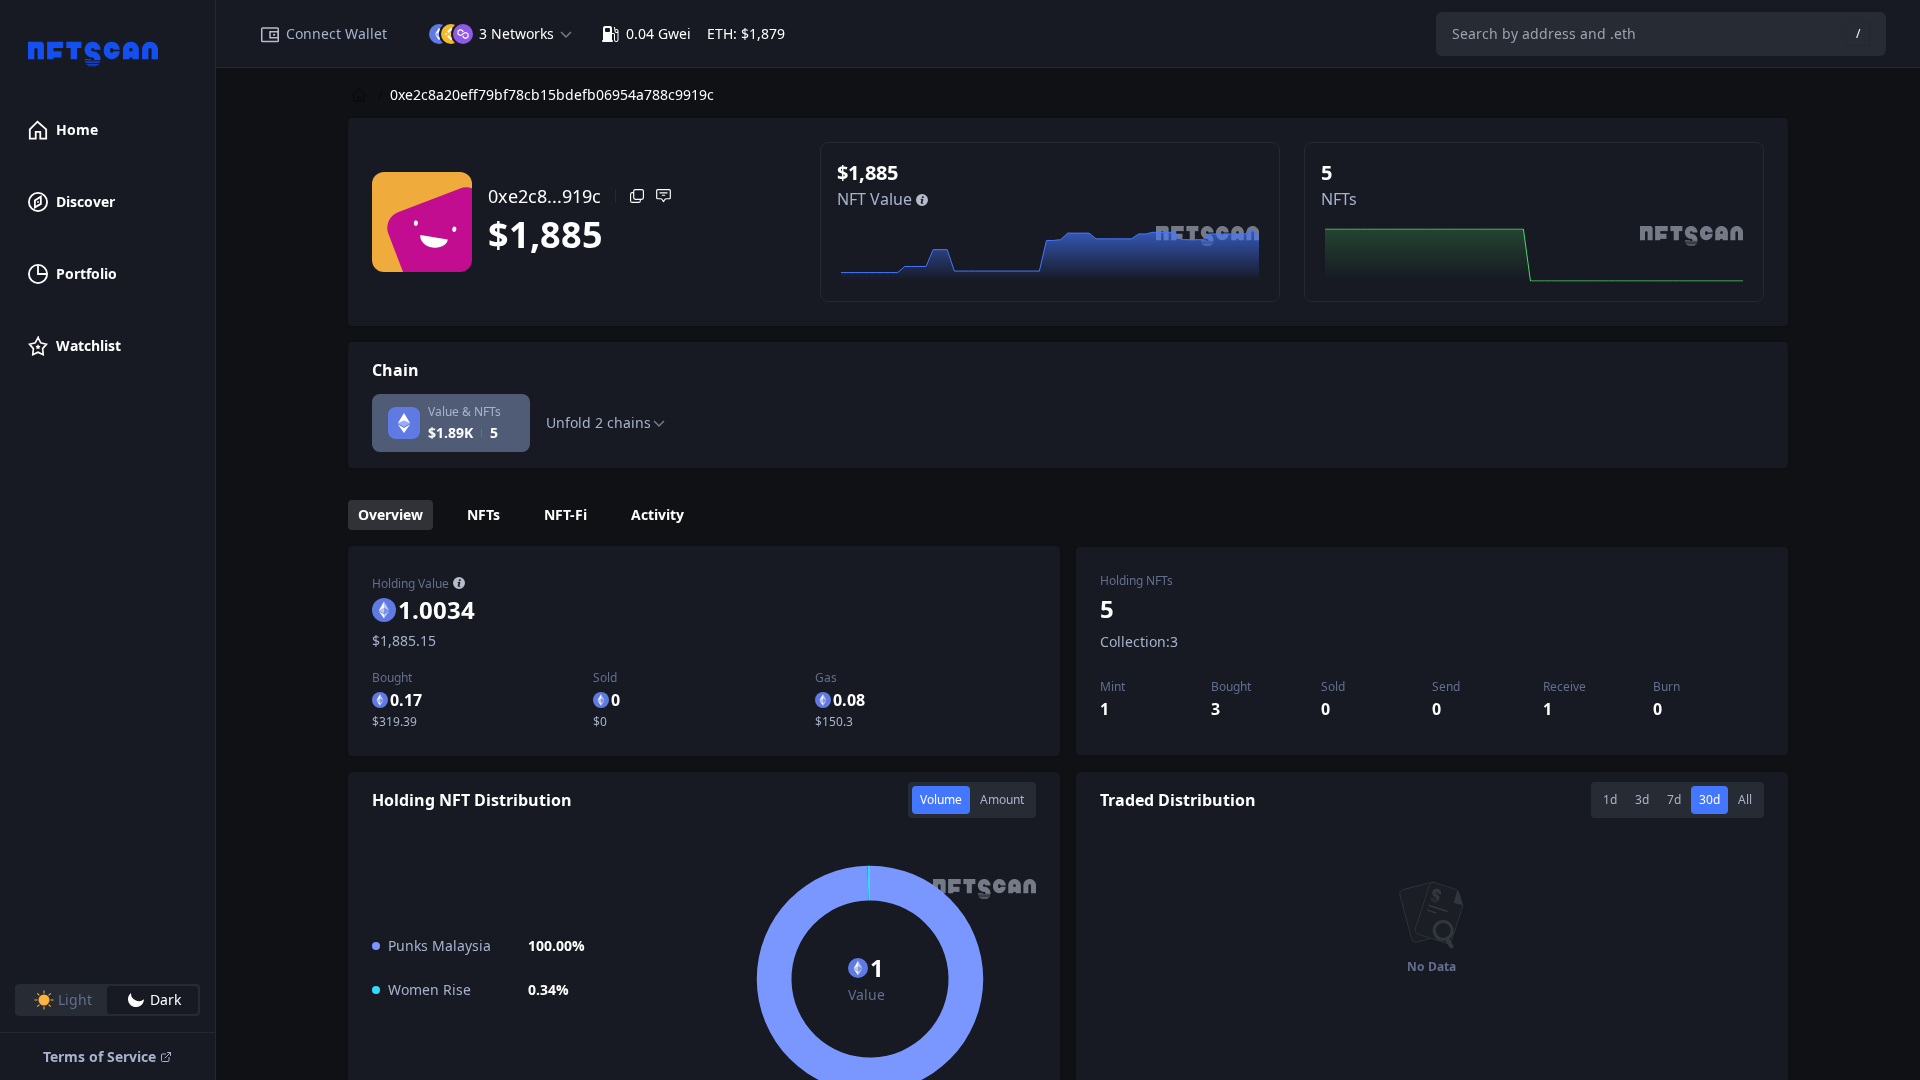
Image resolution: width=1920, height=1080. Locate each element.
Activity (657, 514)
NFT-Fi (565, 514)
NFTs (483, 514)
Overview (390, 514)
